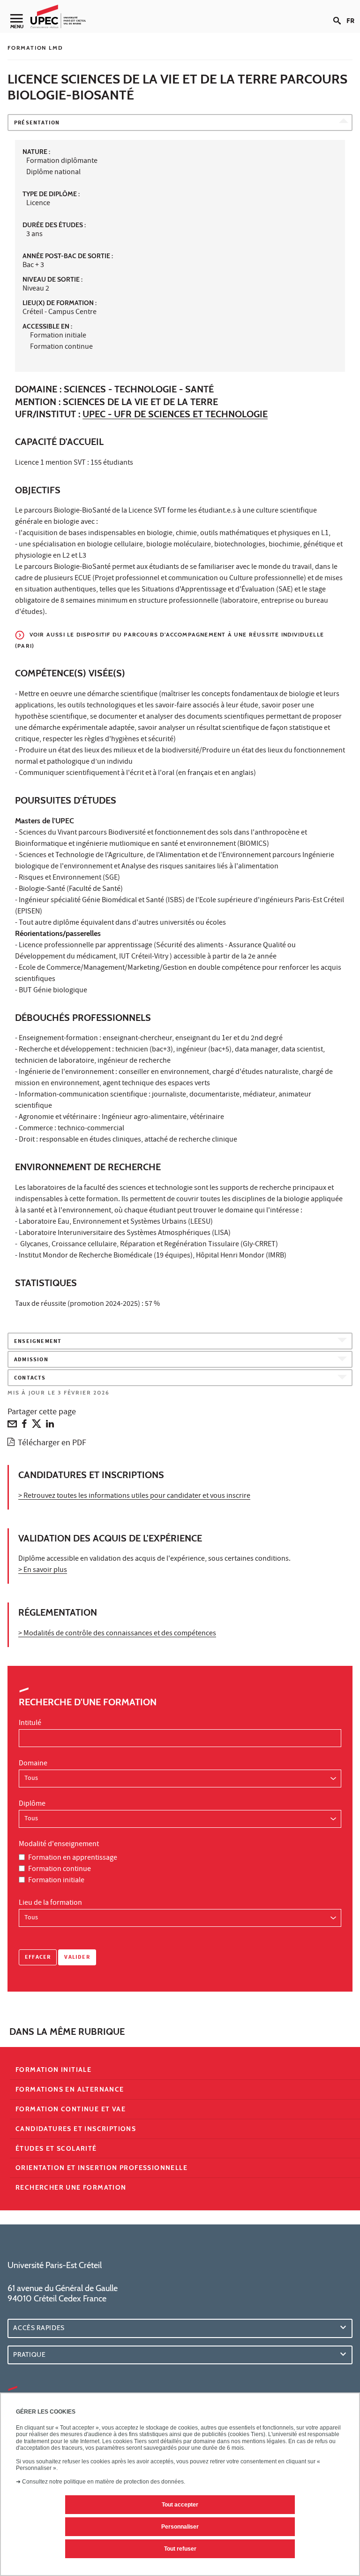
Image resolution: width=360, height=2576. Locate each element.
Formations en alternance (70, 2089)
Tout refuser (180, 2549)
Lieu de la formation (50, 1903)
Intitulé (30, 1724)
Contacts (30, 1378)
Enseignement (38, 1342)
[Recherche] (340, 13)
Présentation (37, 123)
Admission (31, 1360)
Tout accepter (180, 2505)
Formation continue (60, 1870)
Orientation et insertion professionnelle (101, 2168)
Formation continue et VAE (71, 2109)
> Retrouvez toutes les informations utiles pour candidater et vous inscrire (134, 1496)
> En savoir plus (43, 1571)
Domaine (33, 1764)
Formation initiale (56, 1881)
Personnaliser (180, 2527)
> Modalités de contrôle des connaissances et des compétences (117, 1634)
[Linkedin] (50, 1426)
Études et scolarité (56, 2148)
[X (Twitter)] (37, 1426)
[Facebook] (24, 1426)
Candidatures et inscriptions (76, 2129)
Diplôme (32, 1804)
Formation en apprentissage (73, 1858)
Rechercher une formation (71, 2187)
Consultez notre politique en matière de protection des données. (104, 2482)
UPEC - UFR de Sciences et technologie (175, 414)
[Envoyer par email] (12, 1426)
